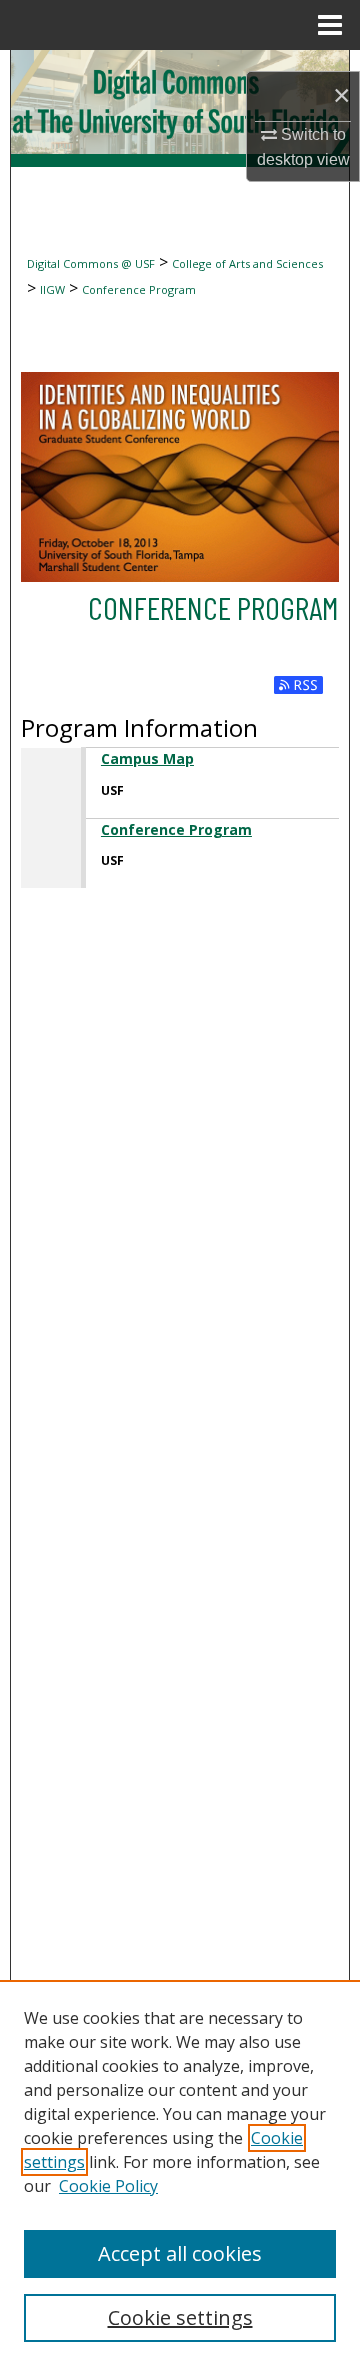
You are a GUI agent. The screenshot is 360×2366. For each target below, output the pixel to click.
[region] (180, 2173)
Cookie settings (180, 2317)
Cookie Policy (108, 2186)
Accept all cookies (180, 2253)
